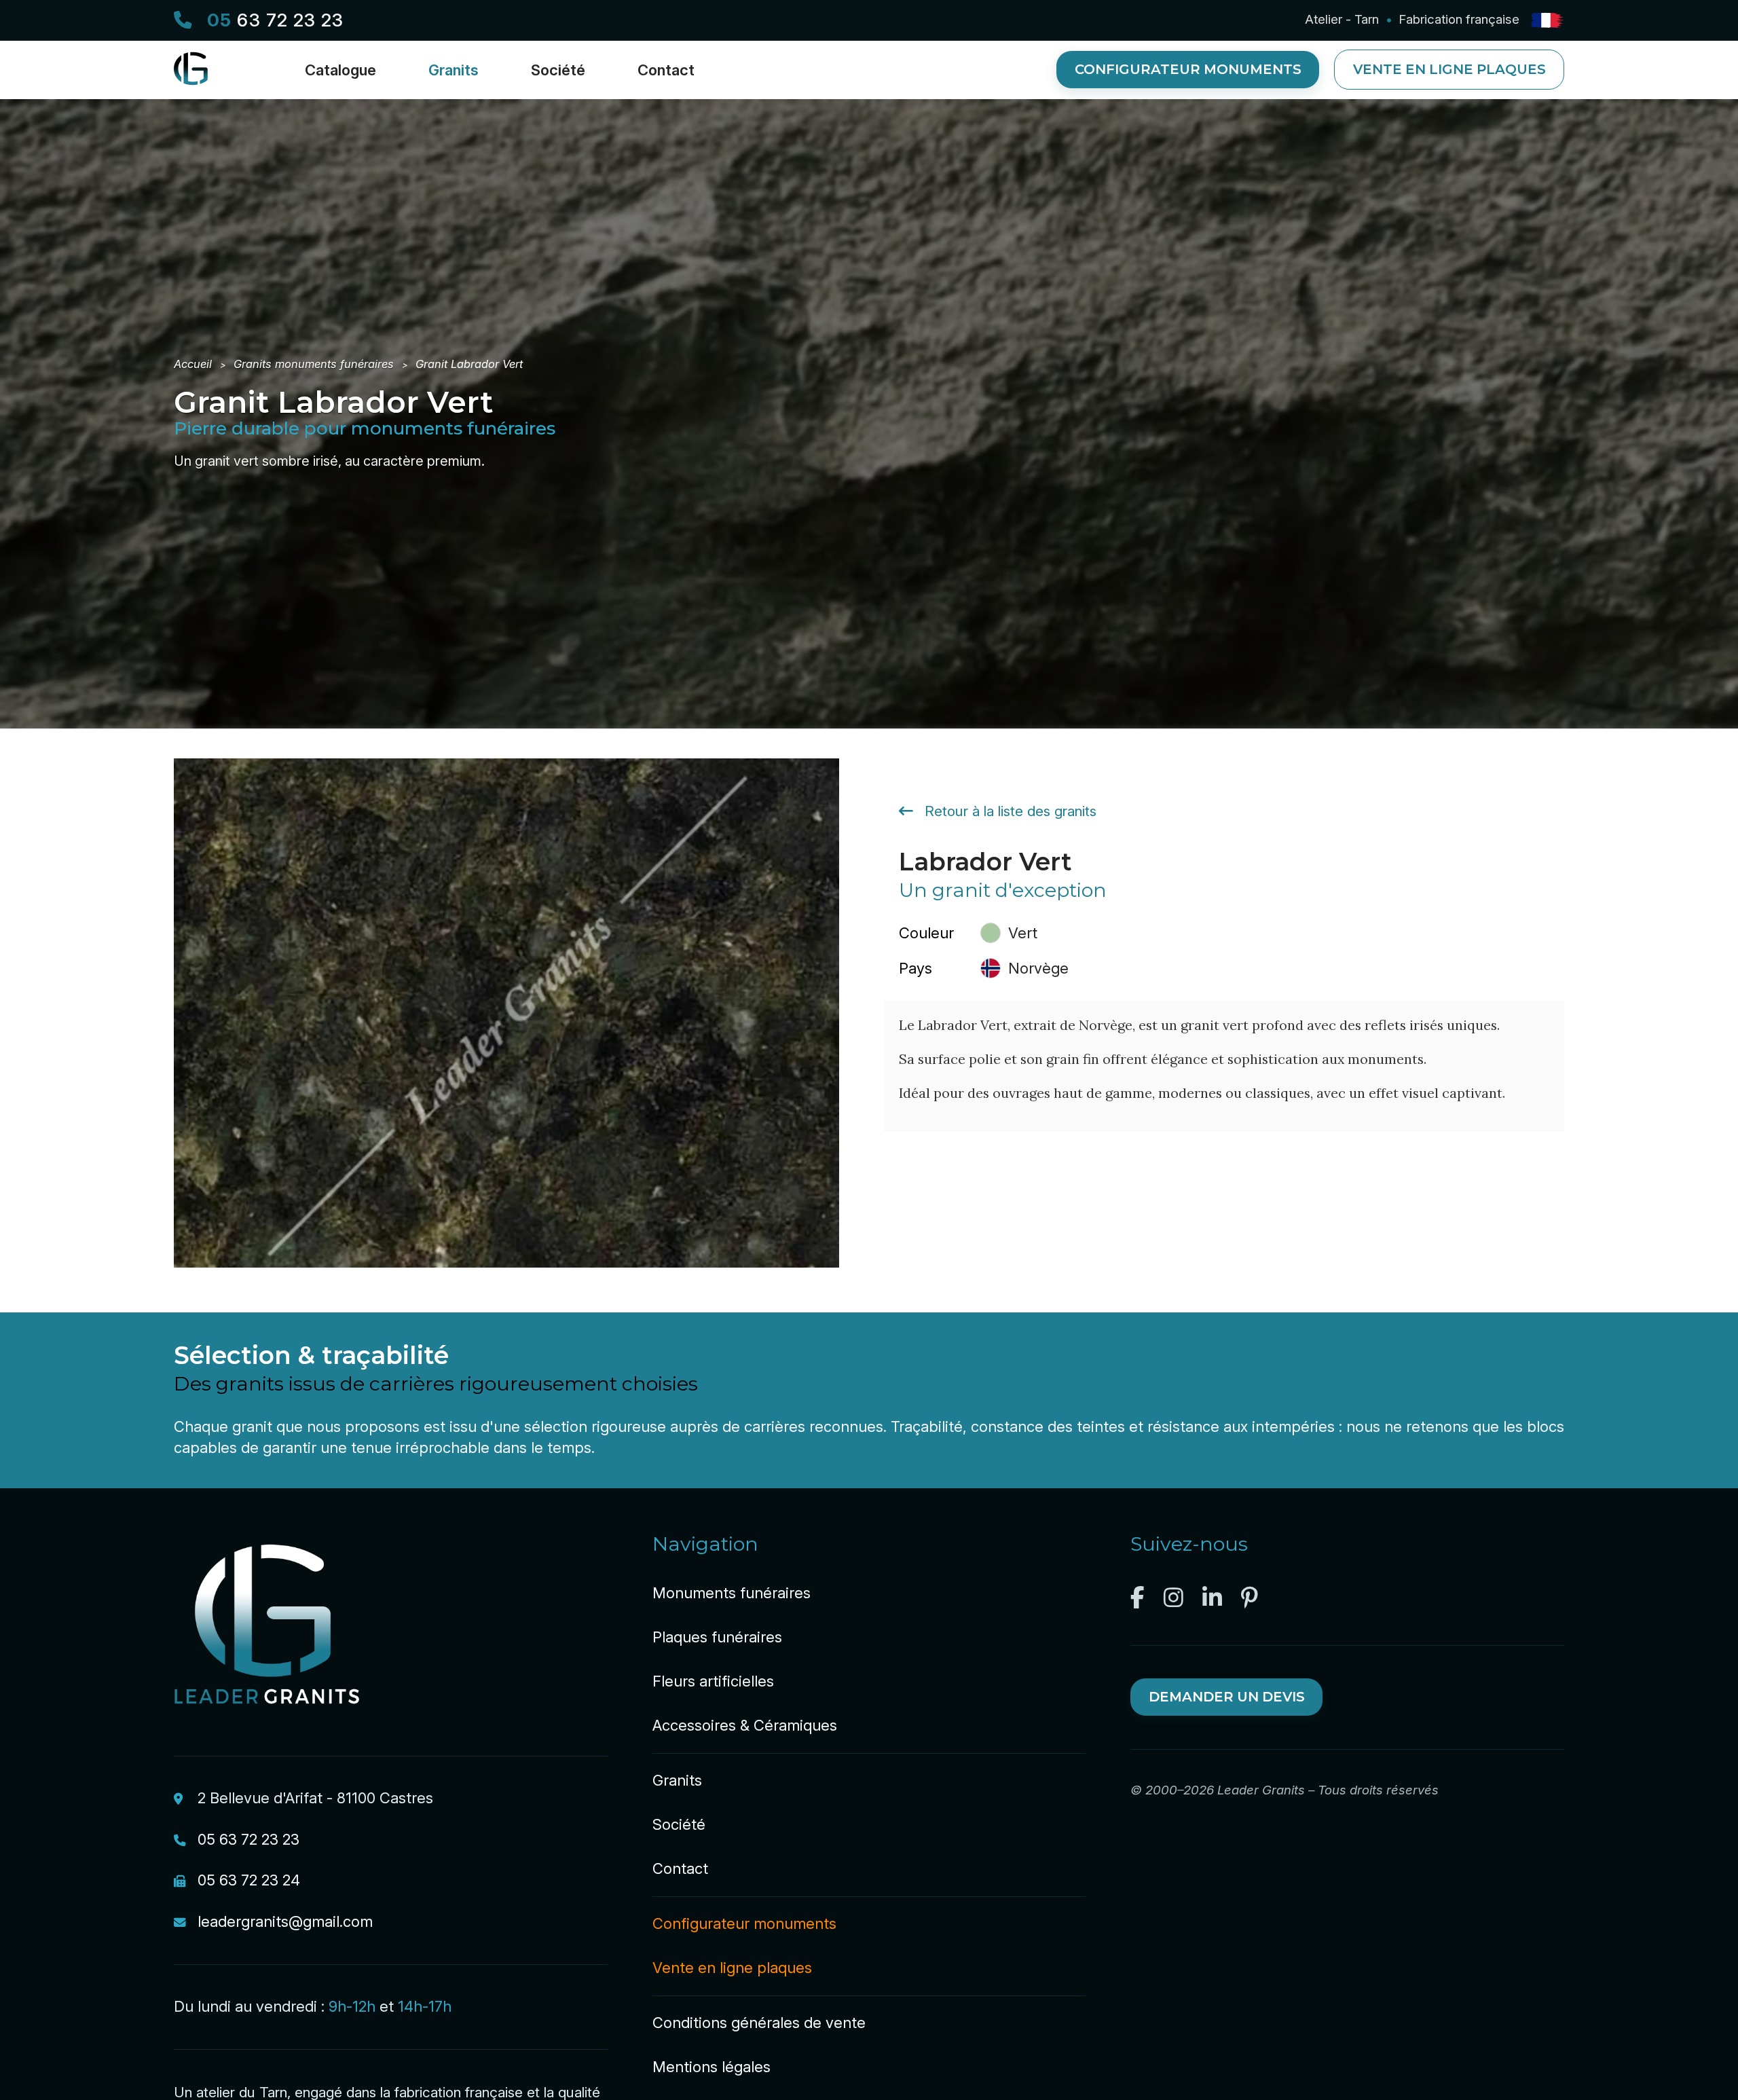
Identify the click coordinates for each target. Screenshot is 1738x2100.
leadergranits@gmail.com (285, 1921)
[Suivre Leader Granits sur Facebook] (1138, 1598)
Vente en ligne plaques (1449, 69)
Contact (680, 1868)
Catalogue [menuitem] (340, 70)
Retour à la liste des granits (1009, 811)
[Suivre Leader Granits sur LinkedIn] (1212, 1598)
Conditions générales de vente (759, 2023)
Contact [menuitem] (666, 70)
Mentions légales (711, 2067)
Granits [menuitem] (454, 70)
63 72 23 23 (275, 20)
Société (679, 1824)
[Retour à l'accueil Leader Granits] (198, 80)
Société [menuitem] (558, 70)
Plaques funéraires (717, 1637)
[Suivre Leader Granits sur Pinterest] (1250, 1598)
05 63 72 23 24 (249, 1880)
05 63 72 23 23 (248, 1839)
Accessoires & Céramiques (745, 1725)
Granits (677, 1780)
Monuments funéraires (732, 1593)
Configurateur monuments (1188, 69)
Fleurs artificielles (713, 1681)
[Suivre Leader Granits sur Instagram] (1173, 1598)
